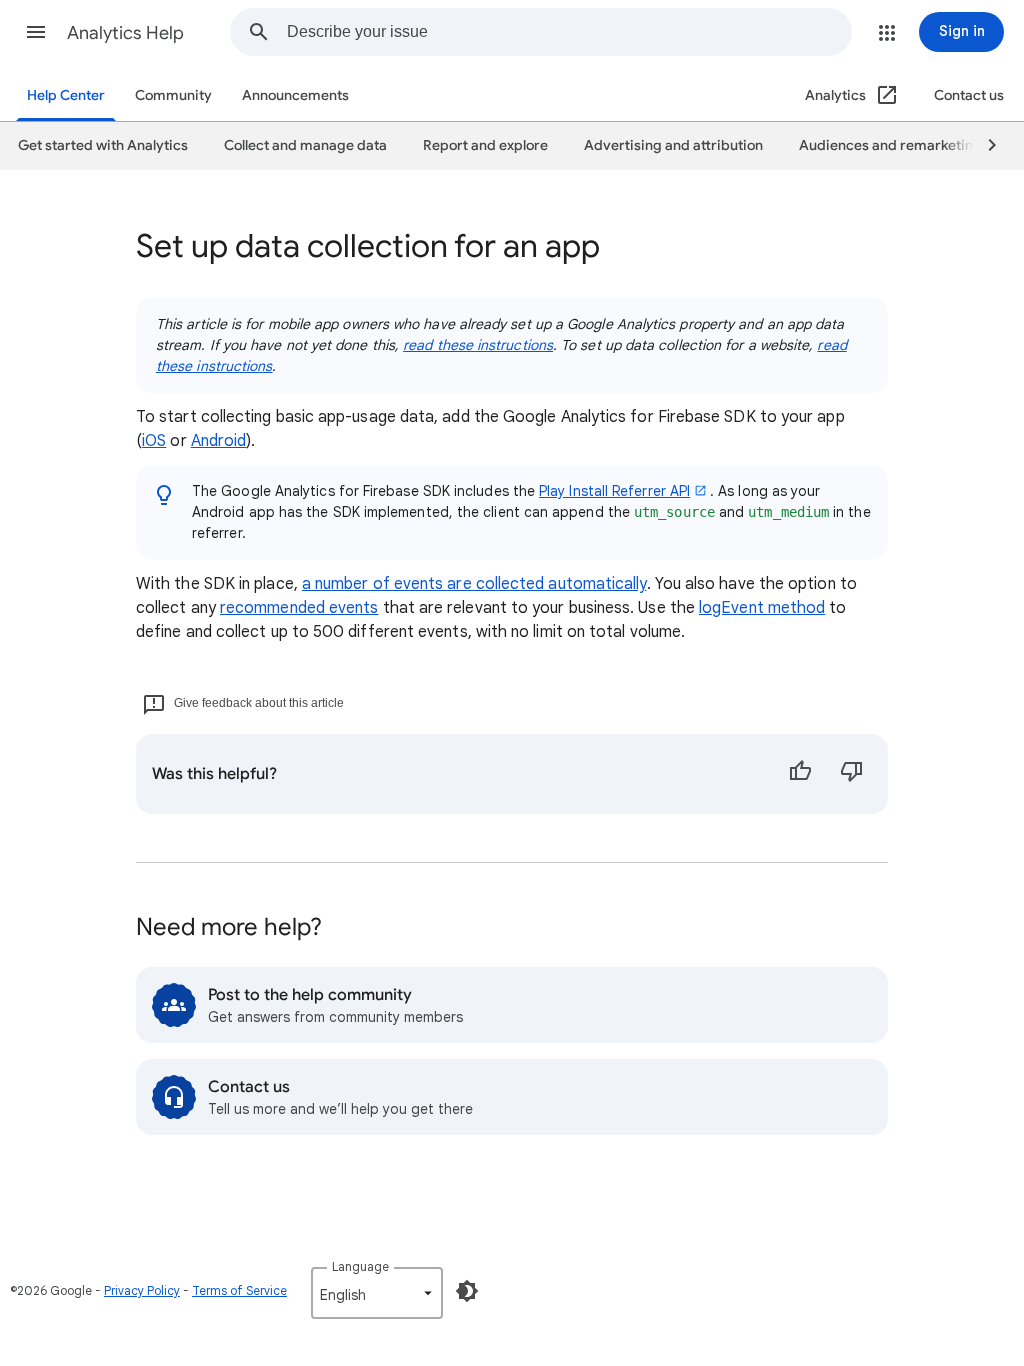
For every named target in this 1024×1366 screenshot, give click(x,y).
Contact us (969, 95)
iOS (154, 441)
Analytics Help (125, 33)
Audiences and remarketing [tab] (890, 145)
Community (173, 95)
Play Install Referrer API (614, 491)
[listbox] (377, 1293)
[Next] (983, 146)
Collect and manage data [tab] (305, 145)
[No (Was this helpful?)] (852, 774)
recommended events (299, 608)
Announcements (295, 95)
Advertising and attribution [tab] (673, 145)
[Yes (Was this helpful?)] (800, 774)
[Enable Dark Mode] (467, 1291)
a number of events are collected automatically (474, 584)
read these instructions (478, 345)
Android (219, 441)
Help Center (66, 95)
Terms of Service (239, 1290)
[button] (36, 32)
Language (360, 1266)
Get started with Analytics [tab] (103, 145)
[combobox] (569, 32)
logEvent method (762, 608)
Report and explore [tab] (485, 145)
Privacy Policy (142, 1290)
